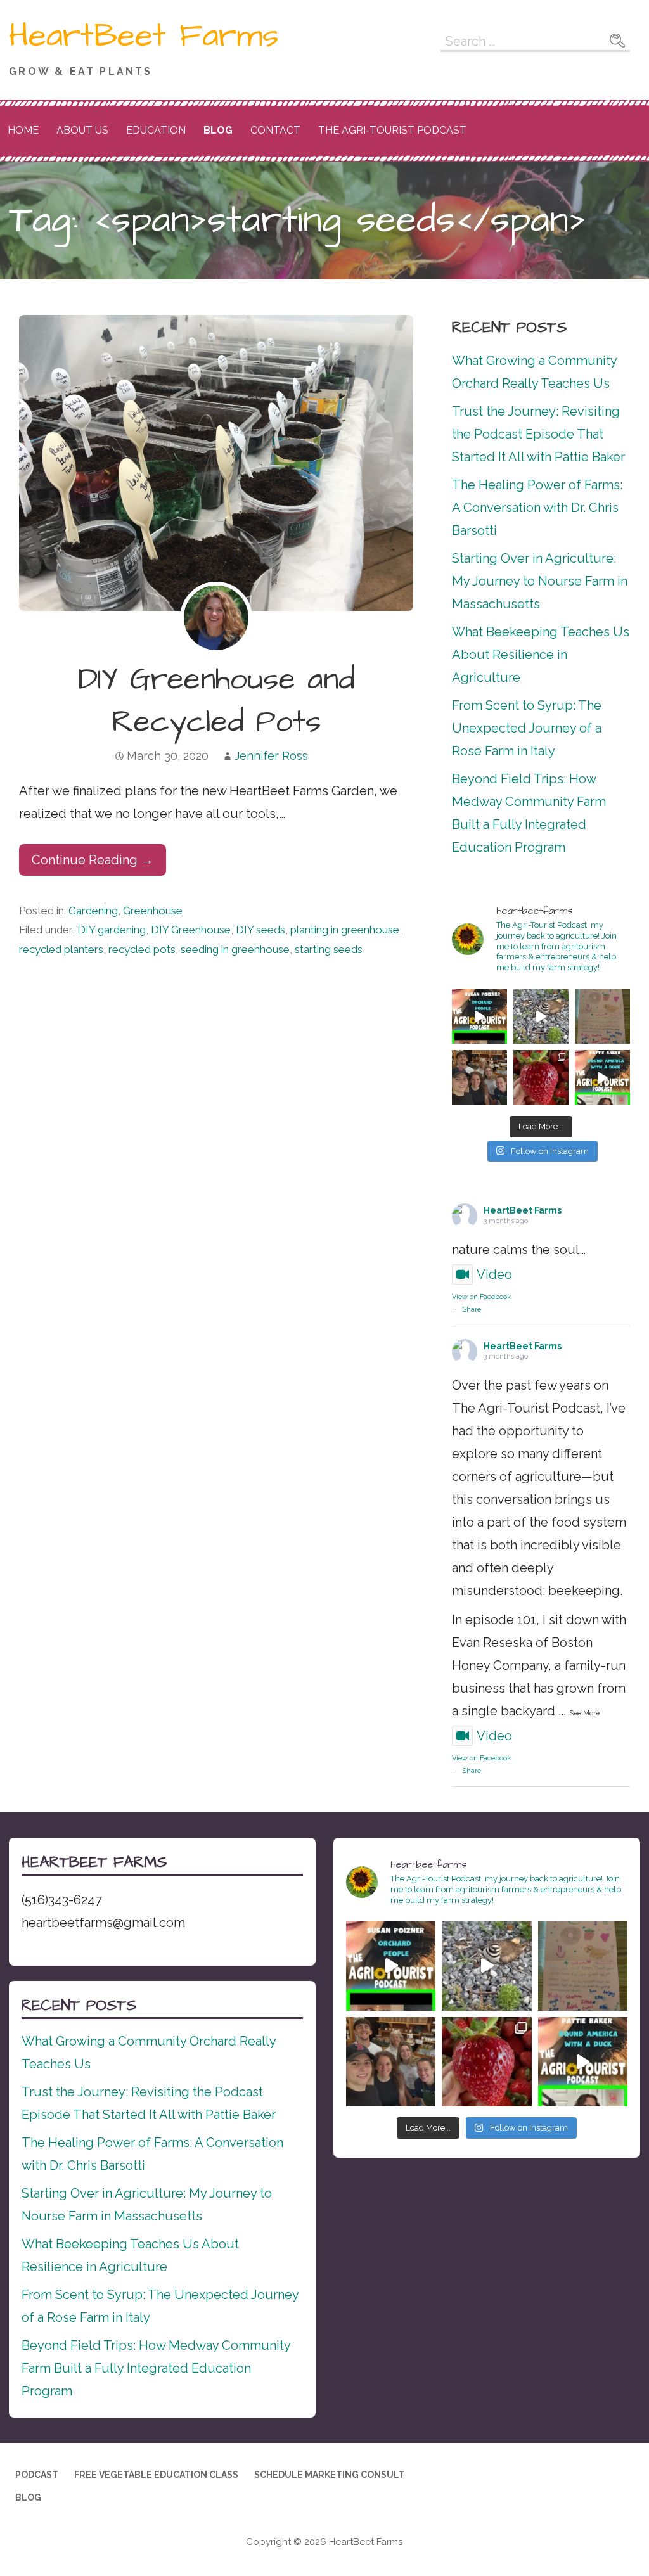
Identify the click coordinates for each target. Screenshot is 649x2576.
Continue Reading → (93, 860)
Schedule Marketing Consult (330, 2475)
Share (472, 1310)
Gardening (93, 911)
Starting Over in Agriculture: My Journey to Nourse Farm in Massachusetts (540, 581)
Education (156, 130)
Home (23, 130)
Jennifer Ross (271, 756)
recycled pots (142, 949)
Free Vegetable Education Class (156, 2475)
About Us (82, 130)
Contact (275, 130)
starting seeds (329, 949)
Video (494, 1274)
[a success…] (602, 1016)
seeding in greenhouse (235, 949)
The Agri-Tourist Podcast (392, 130)
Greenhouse (153, 911)
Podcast (37, 2475)
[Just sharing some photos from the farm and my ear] (541, 1078)
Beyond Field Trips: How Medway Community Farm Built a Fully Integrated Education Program (156, 2368)
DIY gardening (112, 930)
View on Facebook (481, 1297)
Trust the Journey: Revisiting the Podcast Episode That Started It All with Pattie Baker (538, 434)
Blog (218, 130)
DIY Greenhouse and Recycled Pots (216, 701)
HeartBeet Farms (144, 36)
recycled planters (61, 949)
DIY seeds (260, 930)
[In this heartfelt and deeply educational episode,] (479, 1016)
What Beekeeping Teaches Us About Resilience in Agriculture (541, 655)
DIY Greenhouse (191, 930)
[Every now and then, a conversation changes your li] (602, 1078)
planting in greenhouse (345, 930)
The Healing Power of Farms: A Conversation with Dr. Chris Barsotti (537, 508)
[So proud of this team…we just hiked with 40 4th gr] (479, 1078)
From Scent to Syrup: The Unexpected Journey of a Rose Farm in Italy (527, 728)
